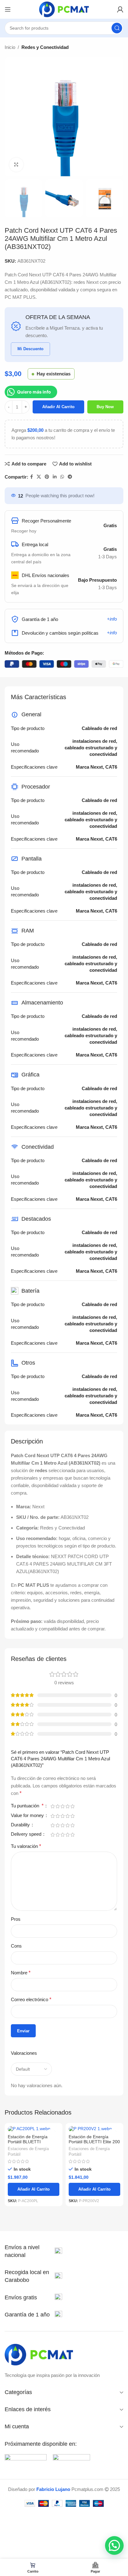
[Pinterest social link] (47, 477)
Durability (21, 1825)
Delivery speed (27, 1834)
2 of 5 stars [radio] (57, 1806)
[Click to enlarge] (16, 165)
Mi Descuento (30, 349)
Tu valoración (26, 1846)
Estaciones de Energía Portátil (28, 2151)
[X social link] (39, 477)
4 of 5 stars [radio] (67, 1806)
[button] (114, 2545)
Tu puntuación (27, 1806)
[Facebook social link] (32, 477)
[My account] (120, 9)
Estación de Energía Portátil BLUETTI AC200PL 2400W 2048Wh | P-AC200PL (33, 2144)
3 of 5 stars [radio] (62, 1806)
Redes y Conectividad (45, 47)
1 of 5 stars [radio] (53, 1806)
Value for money (28, 1815)
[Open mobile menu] (8, 9)
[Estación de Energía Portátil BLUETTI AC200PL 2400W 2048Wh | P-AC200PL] (34, 2129)
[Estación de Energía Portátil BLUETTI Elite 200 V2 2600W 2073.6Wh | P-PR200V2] (94, 2129)
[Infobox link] (33, 2251)
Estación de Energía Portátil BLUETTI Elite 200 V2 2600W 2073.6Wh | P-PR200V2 (94, 2144)
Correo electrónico (31, 1999)
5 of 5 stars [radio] (72, 1806)
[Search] (117, 28)
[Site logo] (64, 9)
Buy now (105, 407)
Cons (16, 1946)
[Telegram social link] (70, 477)
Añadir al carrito (58, 407)
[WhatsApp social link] (62, 477)
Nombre (21, 1973)
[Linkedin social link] (55, 477)
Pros (16, 1919)
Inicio (10, 47)
